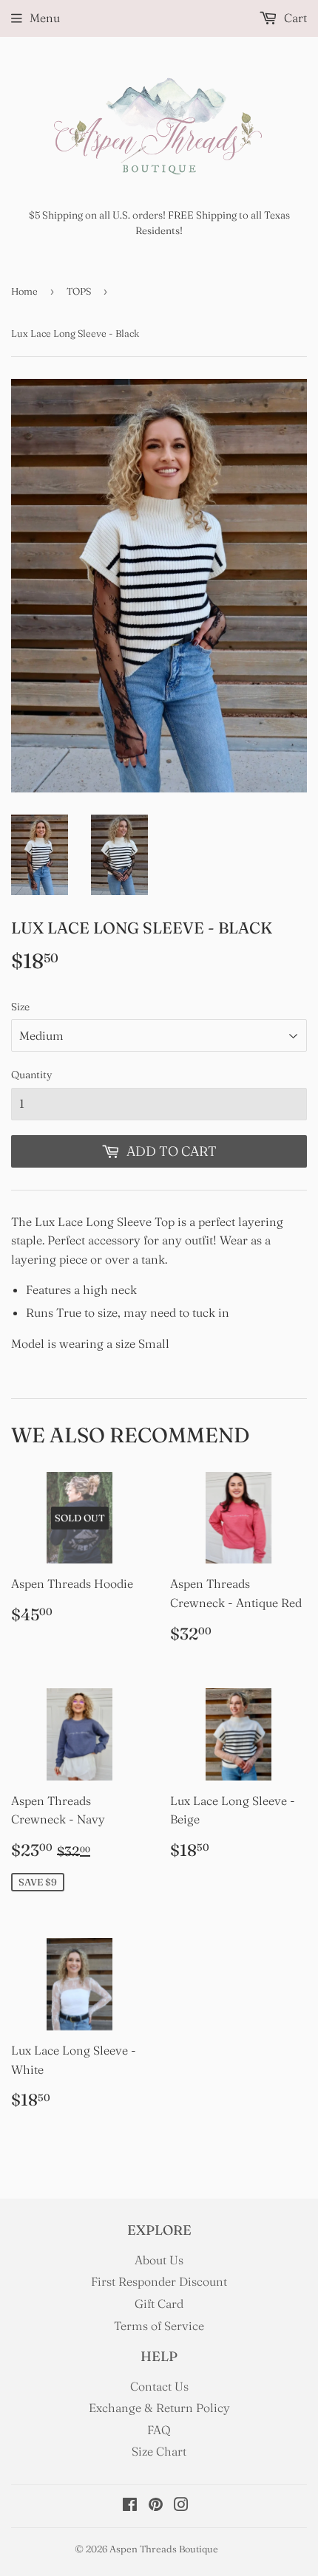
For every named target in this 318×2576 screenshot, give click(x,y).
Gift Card (159, 2303)
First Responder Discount (159, 2281)
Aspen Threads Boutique (164, 2549)
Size (20, 1007)
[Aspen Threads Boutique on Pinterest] (156, 2506)
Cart (294, 18)
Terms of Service (159, 2326)
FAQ (159, 2430)
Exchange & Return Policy (159, 2408)
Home (24, 291)
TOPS (79, 291)
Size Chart (159, 2451)
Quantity (32, 1075)
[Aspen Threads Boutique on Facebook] (130, 2506)
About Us (159, 2260)
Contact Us (159, 2386)
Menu (45, 18)
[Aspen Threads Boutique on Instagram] (181, 2506)
